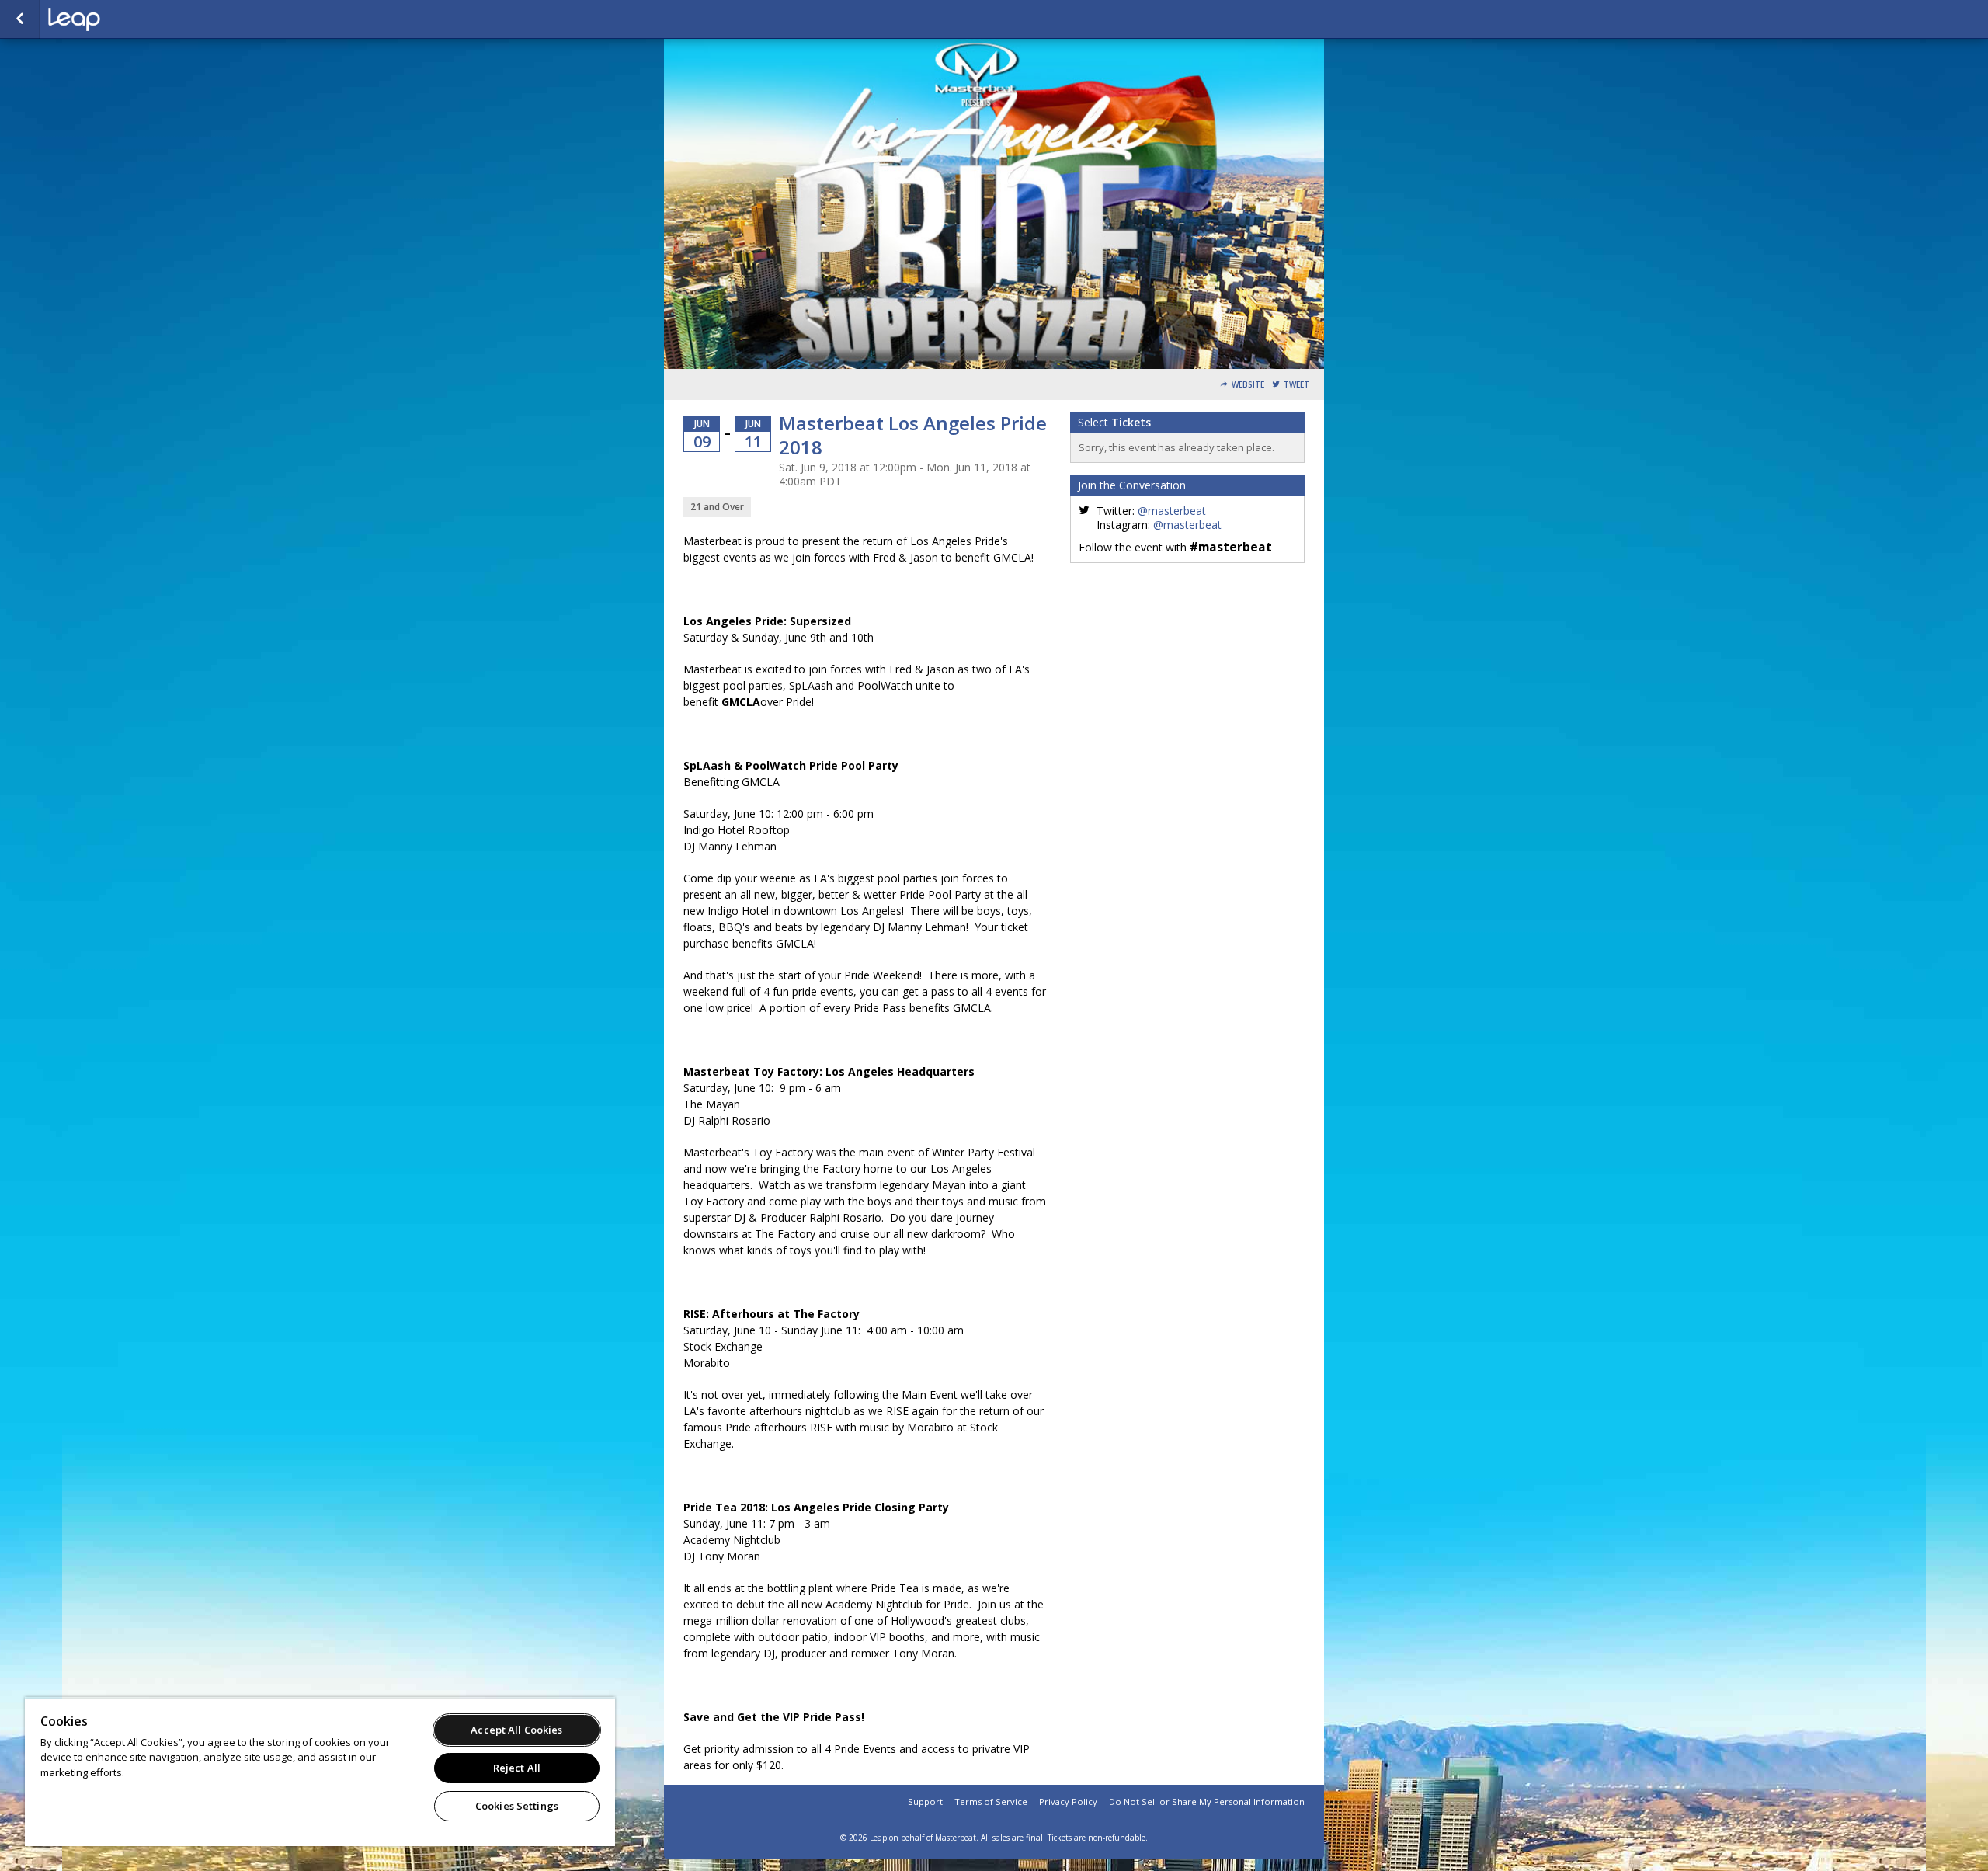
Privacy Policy (1068, 1801)
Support (925, 1801)
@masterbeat (1172, 511)
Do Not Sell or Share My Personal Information (1207, 1801)
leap (126, 19)
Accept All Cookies (516, 1730)
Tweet (1296, 385)
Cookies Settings (517, 1806)
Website (1248, 385)
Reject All (517, 1768)
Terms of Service (991, 1801)
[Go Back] (20, 19)
